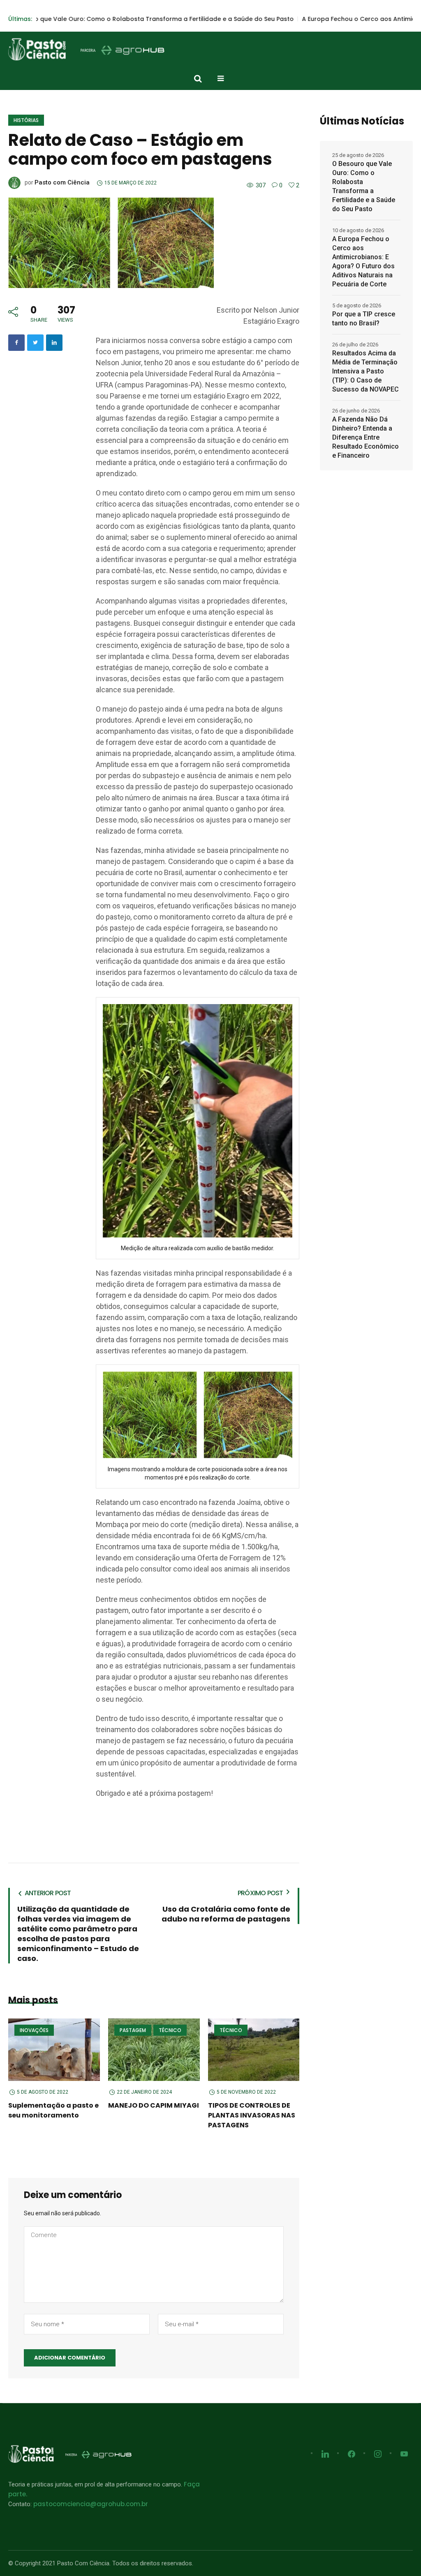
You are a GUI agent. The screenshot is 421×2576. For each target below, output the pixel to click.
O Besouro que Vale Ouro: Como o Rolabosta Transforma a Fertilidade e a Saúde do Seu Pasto (364, 186)
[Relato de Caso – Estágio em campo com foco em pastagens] (111, 242)
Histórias (26, 120)
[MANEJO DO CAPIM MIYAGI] (154, 2050)
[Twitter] (35, 343)
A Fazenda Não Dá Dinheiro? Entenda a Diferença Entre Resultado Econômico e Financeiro (365, 437)
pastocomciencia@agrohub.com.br (91, 2504)
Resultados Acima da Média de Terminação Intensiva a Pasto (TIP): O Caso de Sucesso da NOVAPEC (365, 371)
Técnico (170, 2030)
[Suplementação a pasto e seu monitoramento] (54, 2050)
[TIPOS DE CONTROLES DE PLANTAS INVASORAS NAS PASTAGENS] (254, 2050)
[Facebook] (16, 343)
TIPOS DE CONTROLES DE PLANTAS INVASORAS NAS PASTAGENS (252, 2115)
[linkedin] (54, 343)
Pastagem (133, 2030)
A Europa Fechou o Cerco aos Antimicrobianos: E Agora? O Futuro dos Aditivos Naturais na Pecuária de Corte (363, 262)
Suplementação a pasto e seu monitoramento (53, 2110)
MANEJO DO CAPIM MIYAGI (154, 2105)
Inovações (34, 2030)
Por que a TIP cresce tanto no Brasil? (364, 319)
